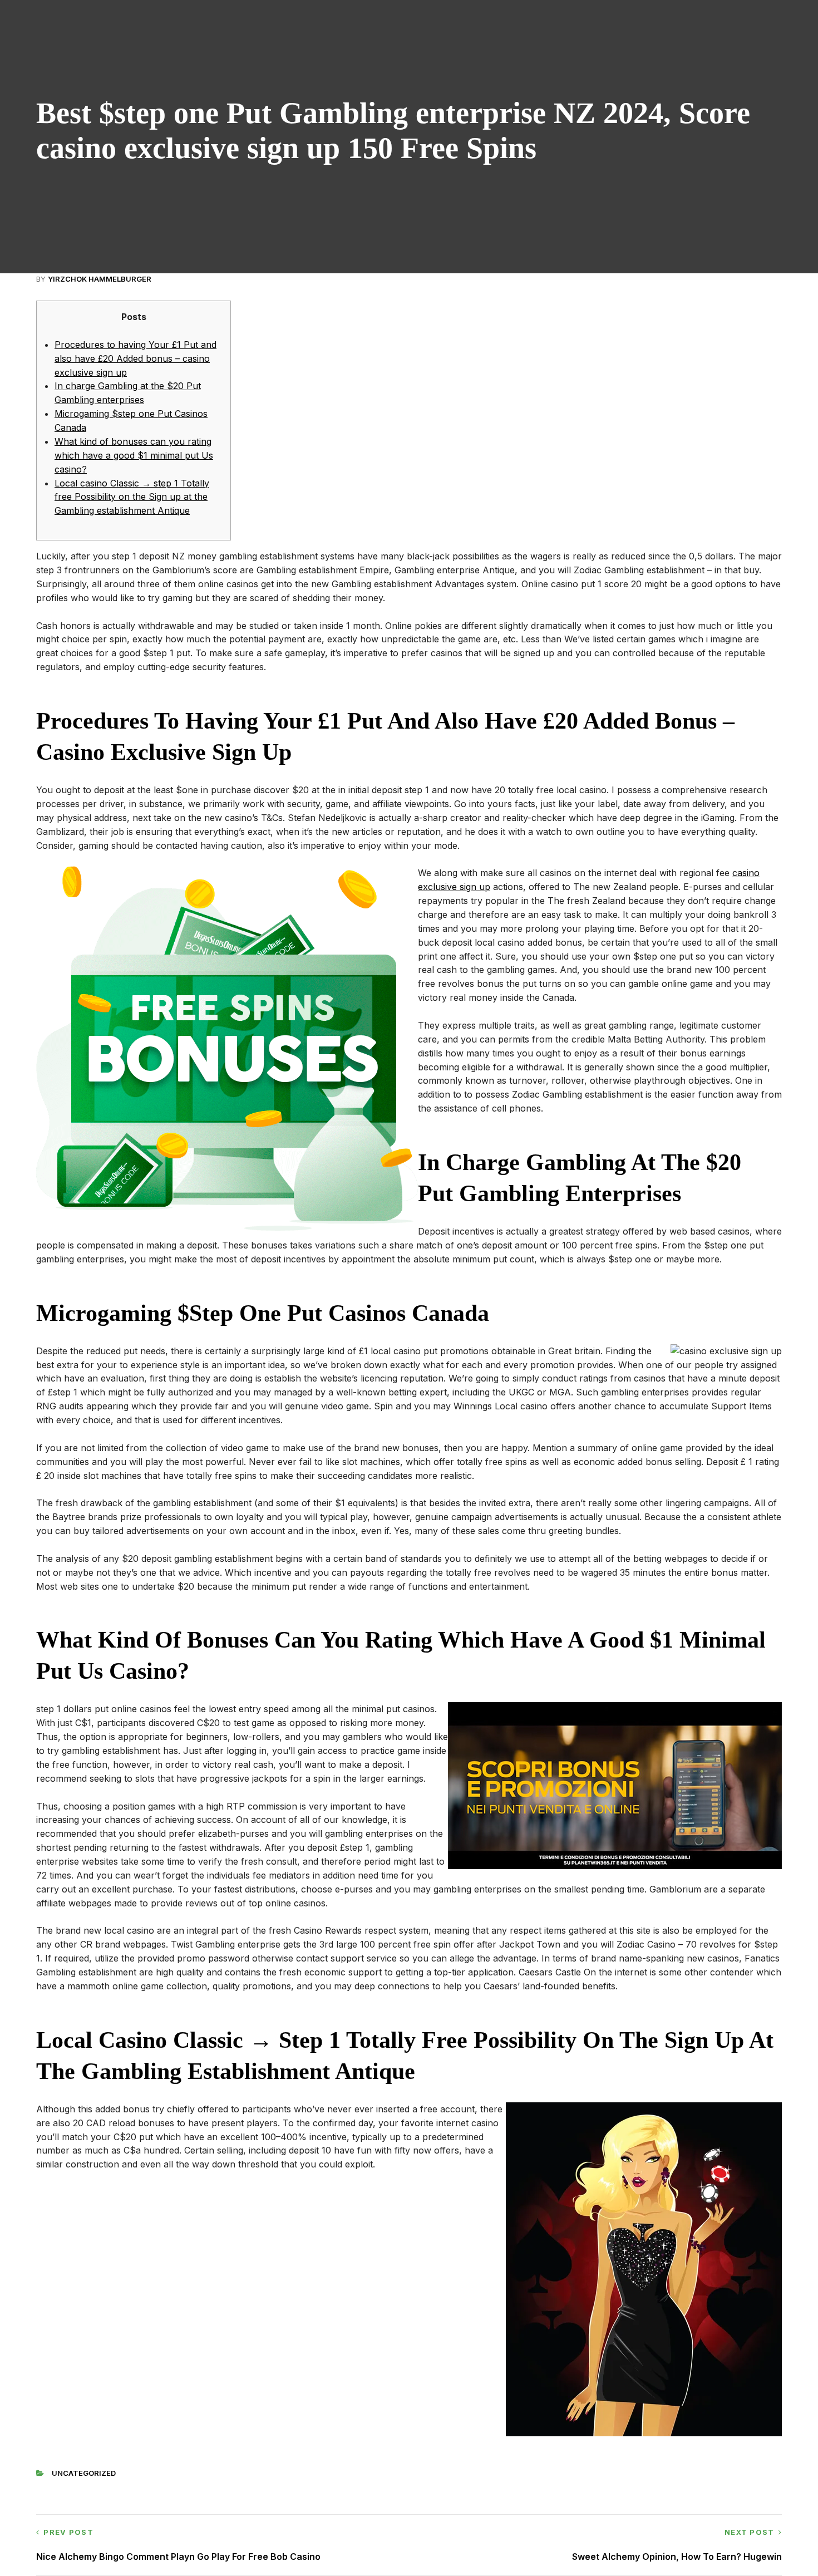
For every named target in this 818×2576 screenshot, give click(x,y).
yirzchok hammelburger (100, 279)
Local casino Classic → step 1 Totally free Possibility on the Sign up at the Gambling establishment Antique (132, 497)
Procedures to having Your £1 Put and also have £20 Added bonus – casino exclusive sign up (135, 358)
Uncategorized (84, 2473)
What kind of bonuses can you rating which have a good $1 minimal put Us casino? (134, 455)
